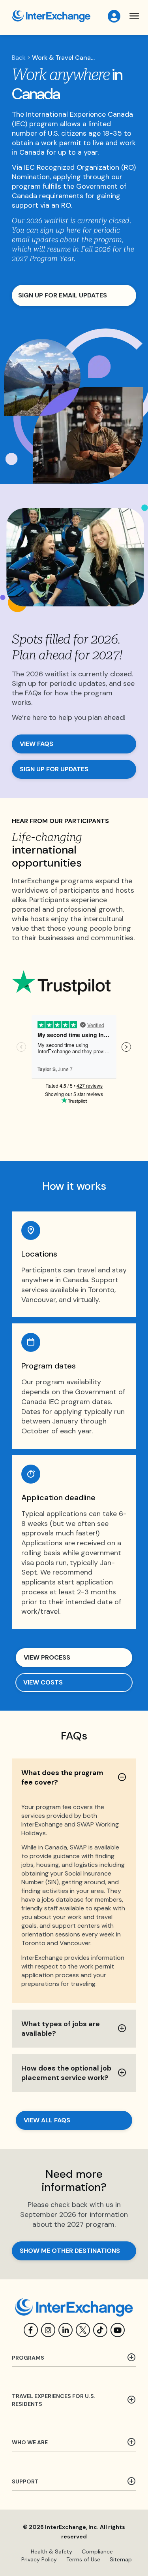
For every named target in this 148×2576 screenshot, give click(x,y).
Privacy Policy (39, 2559)
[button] (134, 16)
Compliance (97, 2551)
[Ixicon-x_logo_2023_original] (83, 2330)
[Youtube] (118, 2330)
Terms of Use (83, 2559)
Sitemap (121, 2559)
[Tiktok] (100, 2330)
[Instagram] (48, 2330)
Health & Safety (52, 2551)
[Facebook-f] (31, 2330)
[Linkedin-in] (66, 2330)
